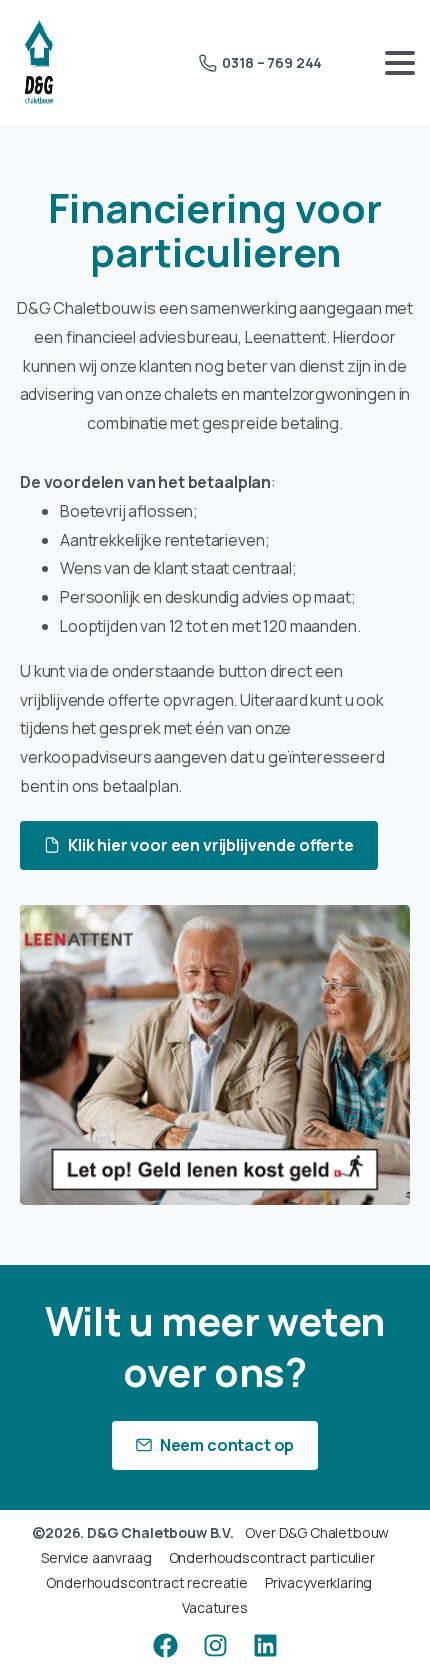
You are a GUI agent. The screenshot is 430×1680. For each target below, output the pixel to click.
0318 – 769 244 (272, 62)
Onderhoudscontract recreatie (147, 1582)
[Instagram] (215, 1645)
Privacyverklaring (318, 1582)
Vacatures (215, 1607)
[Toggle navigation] (400, 63)
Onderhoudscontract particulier (272, 1557)
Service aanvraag (96, 1557)
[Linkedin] (265, 1645)
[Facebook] (165, 1645)
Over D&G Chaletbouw (317, 1532)
